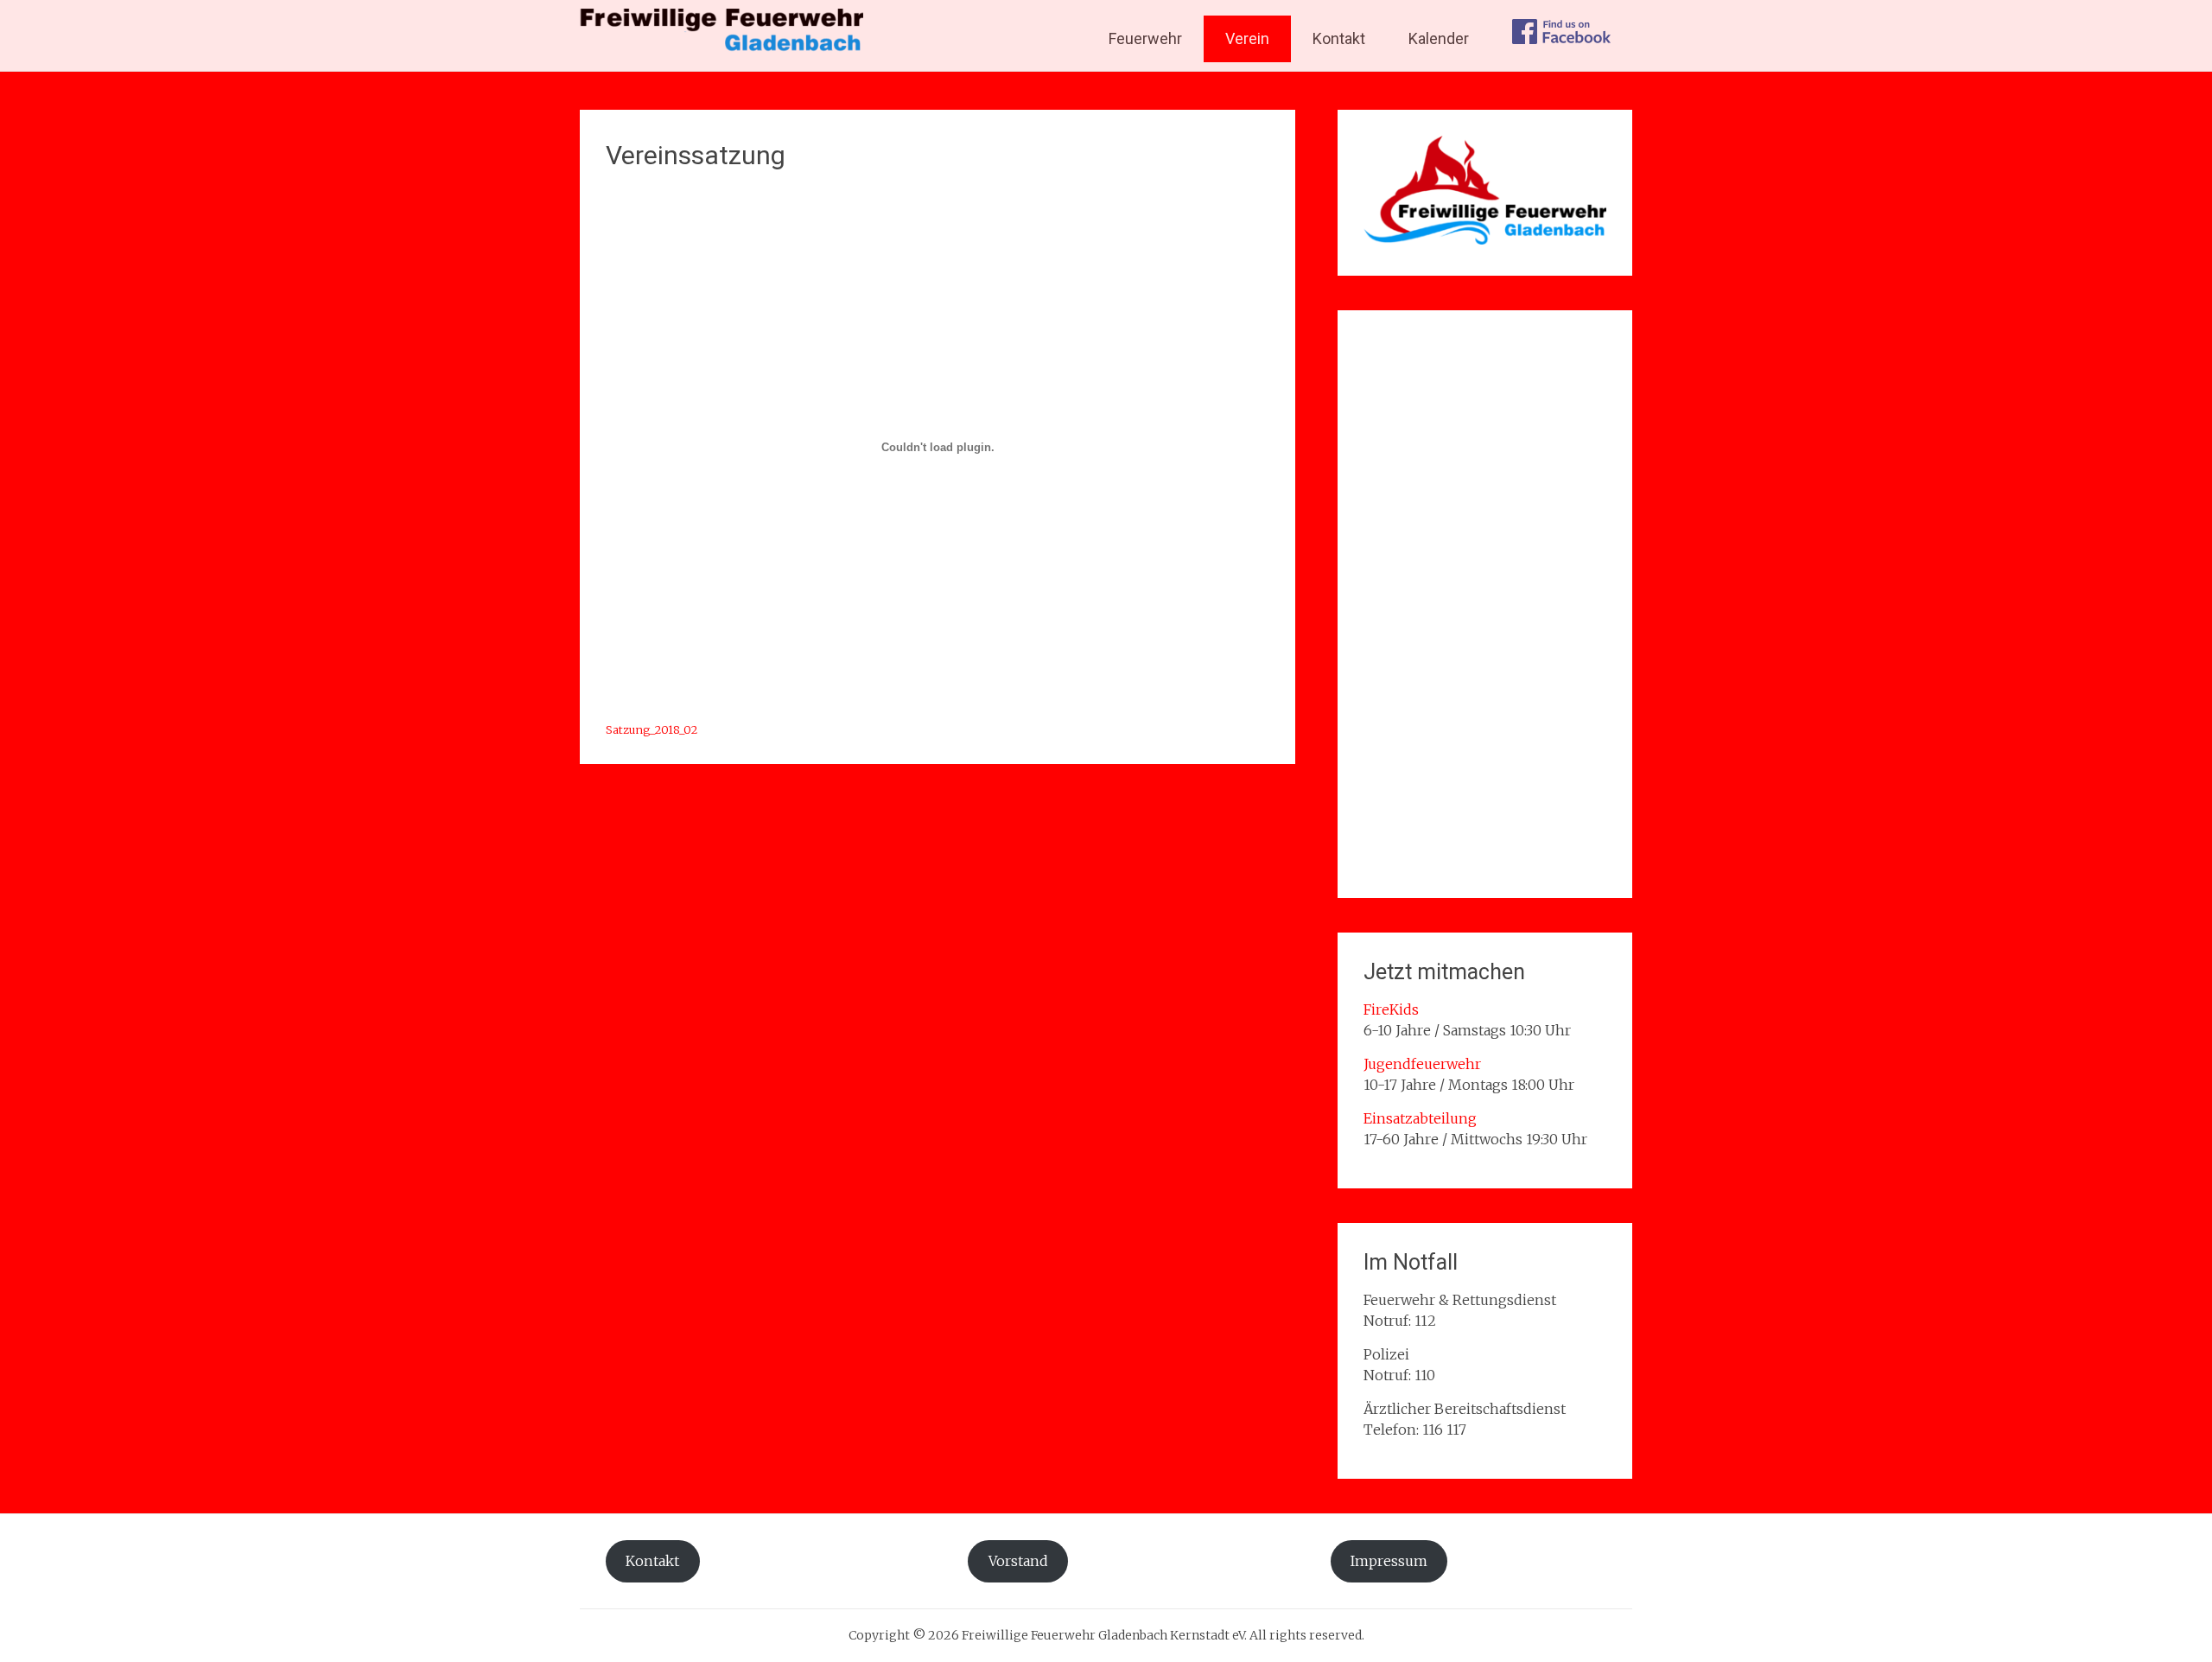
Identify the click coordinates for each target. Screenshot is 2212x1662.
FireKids (1391, 1009)
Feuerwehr (1145, 38)
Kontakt (1339, 38)
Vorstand (1018, 1561)
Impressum (1389, 1561)
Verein (1247, 38)
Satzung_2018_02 (652, 729)
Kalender (1439, 38)
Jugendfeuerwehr (1422, 1064)
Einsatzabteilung (1420, 1118)
